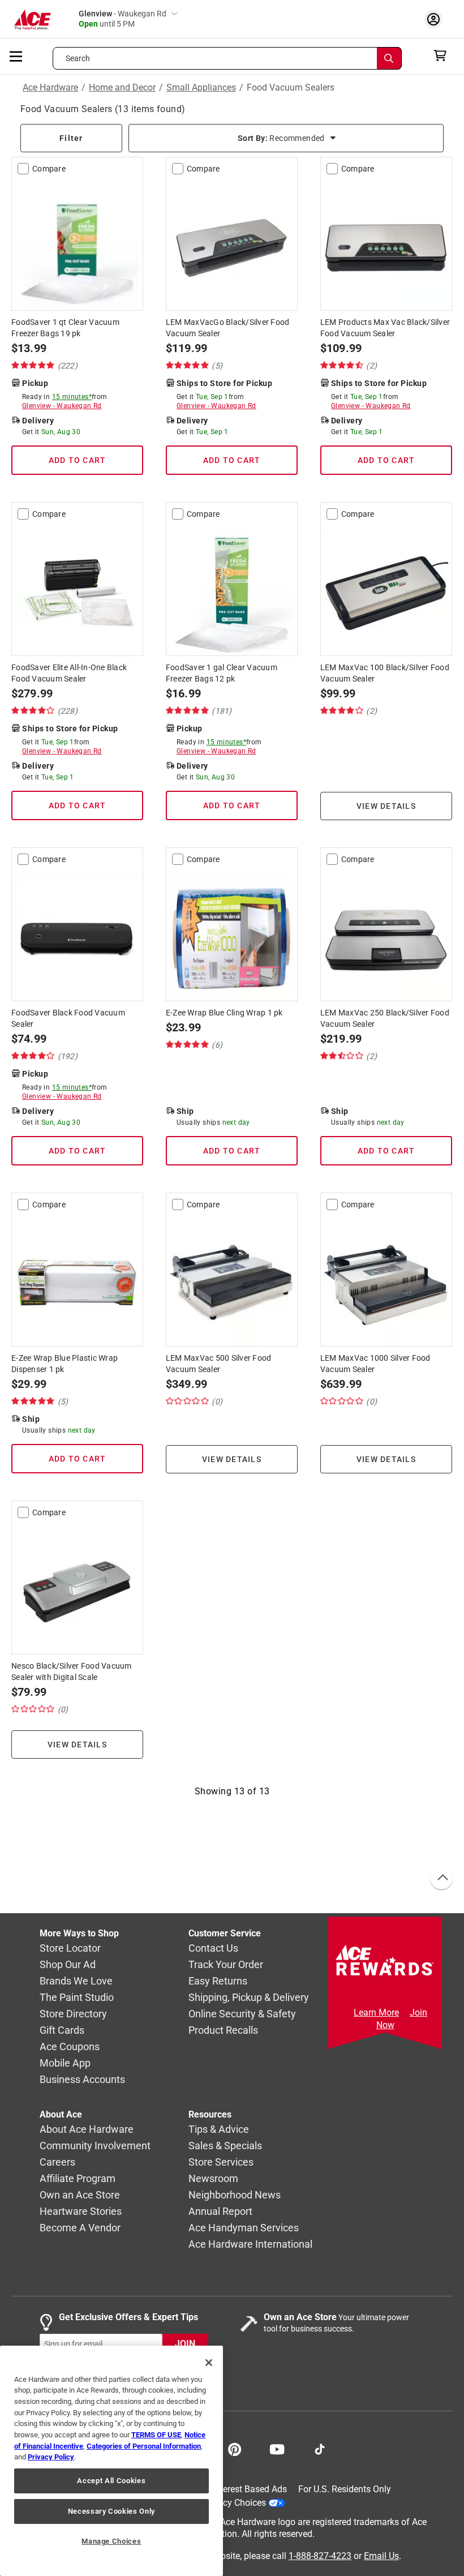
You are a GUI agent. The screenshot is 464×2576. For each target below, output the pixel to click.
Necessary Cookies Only (111, 2511)
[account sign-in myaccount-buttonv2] (436, 19)
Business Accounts (82, 2079)
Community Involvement (95, 2146)
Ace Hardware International (250, 2244)
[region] (111, 2461)
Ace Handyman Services (244, 2228)
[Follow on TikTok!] (320, 2448)
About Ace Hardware (87, 2129)
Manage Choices (111, 2541)
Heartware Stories (81, 2211)
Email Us (381, 2556)
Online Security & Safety (242, 2014)
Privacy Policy (51, 2457)
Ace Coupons (70, 2046)
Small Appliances (201, 88)
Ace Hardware (50, 88)
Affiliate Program (78, 2178)
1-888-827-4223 (320, 2556)
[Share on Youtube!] (277, 2448)
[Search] (389, 58)
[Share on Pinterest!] (235, 2448)
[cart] (443, 55)
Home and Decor (122, 88)
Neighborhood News (235, 2195)
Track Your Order (226, 1964)
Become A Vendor (80, 2228)
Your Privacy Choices (224, 2503)
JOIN (185, 2344)
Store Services (221, 2162)
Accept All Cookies (111, 2481)
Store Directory (73, 2014)
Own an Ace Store (80, 2195)
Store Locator (70, 1948)
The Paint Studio (77, 1997)
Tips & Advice (219, 2129)
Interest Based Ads (250, 2489)
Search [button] (78, 58)
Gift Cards (62, 2030)
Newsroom (213, 2178)
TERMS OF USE (156, 2435)
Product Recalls (223, 2030)
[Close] (209, 2363)
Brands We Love (76, 1981)
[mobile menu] (16, 55)
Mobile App (65, 2063)
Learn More (376, 2013)
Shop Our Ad (68, 1964)
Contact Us (213, 1948)
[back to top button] (441, 1879)
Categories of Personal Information (144, 2446)
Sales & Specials (225, 2146)
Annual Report (220, 2211)
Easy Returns (218, 1981)
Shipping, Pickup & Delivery (249, 1997)
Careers (57, 2162)
